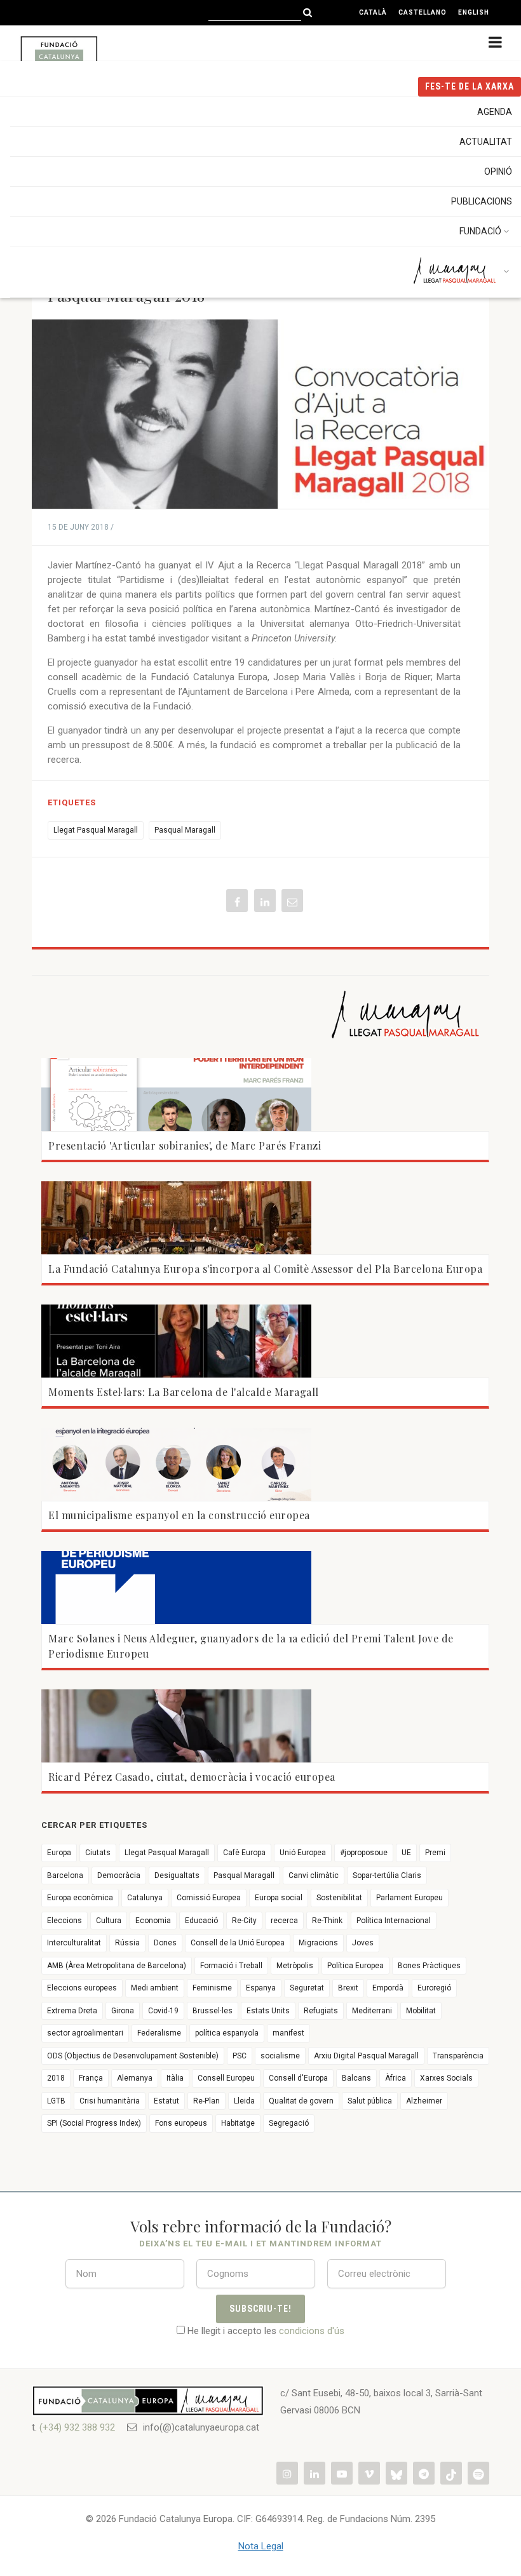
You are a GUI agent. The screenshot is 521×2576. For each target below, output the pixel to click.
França (91, 2078)
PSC (240, 2056)
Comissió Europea (209, 1898)
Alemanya (135, 2078)
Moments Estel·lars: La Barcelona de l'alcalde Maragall (184, 1392)
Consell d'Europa (298, 2078)
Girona (123, 2011)
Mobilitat (421, 2011)
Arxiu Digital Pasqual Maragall (366, 2056)
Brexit (348, 1988)
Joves (363, 1943)
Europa (59, 1853)
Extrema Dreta (72, 2011)
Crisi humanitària (110, 2101)
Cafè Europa (244, 1853)
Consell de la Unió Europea (238, 1943)
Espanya (261, 1988)
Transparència (458, 2056)
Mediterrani (372, 2011)
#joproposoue (364, 1853)
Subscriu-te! (261, 2309)
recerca (284, 1921)
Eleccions (64, 1921)
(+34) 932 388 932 (77, 2427)
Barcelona (65, 1875)
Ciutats (98, 1853)
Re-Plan (206, 2101)
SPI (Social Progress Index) (94, 2123)
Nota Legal (261, 2546)
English (474, 12)
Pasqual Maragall (185, 830)
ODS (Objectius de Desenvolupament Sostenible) (133, 2056)
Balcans (356, 2078)
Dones (165, 1943)
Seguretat (307, 1988)
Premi (435, 1853)
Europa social (279, 1898)
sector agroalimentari (85, 2033)
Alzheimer (424, 2101)
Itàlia (175, 2078)
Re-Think (327, 1921)
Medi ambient (155, 1988)
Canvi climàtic (314, 1875)
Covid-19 (163, 2011)
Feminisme (212, 1988)
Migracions (318, 1943)
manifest (288, 2033)
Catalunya (145, 1898)
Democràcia (119, 1875)
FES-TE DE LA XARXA (470, 86)
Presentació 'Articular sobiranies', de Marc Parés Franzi (185, 1145)
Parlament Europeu (409, 1898)
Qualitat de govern (301, 2101)
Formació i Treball (231, 1966)
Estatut (166, 2101)
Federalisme (159, 2033)
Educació (201, 1921)
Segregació (289, 2123)
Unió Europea (303, 1853)
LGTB (56, 2101)
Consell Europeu (226, 2078)
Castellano (423, 12)
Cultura (109, 1921)
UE (406, 1853)
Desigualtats (177, 1875)
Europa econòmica (80, 1898)
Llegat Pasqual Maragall (96, 830)
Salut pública (370, 2101)
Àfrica (396, 2078)
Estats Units (268, 2011)
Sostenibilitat (339, 1898)
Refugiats (321, 2011)
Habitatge (238, 2123)
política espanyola (227, 2033)
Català (373, 12)
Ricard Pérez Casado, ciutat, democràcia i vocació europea (192, 1777)
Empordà (388, 1988)
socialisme (280, 2056)
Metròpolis (295, 1966)
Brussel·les (213, 2011)
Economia (153, 1921)
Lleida (244, 2101)
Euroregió (434, 1988)
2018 (56, 2078)
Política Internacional (394, 1921)
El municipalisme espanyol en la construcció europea (179, 1515)
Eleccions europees (82, 1988)
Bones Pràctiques (429, 1966)
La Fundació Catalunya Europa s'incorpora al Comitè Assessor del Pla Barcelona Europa (265, 1269)
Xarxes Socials (446, 2078)
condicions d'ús (312, 2331)
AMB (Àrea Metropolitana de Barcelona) (117, 1966)
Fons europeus (181, 2123)
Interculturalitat (74, 1943)
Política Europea (355, 1966)
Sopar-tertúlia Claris (387, 1875)
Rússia (127, 1943)
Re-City (244, 1921)
